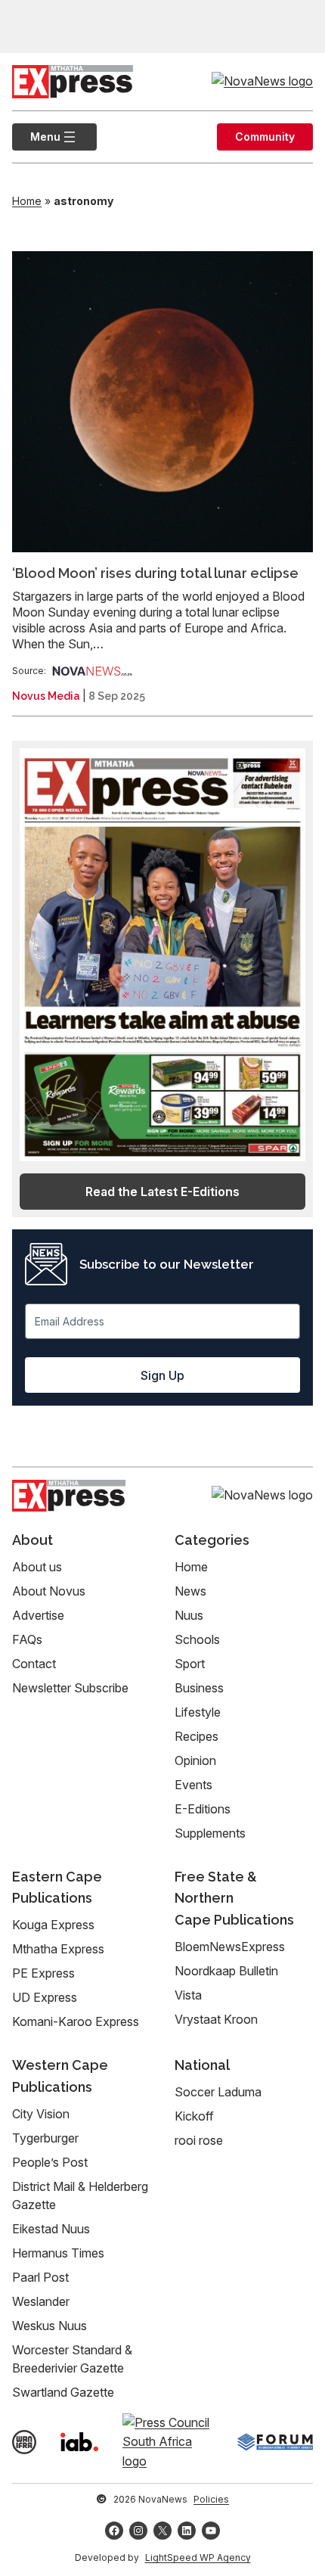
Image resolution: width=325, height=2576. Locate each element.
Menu (36, 137)
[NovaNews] (92, 671)
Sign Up (162, 1375)
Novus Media (46, 696)
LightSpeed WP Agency (198, 2557)
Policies (211, 2499)
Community (265, 137)
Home (27, 201)
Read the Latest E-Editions (162, 1192)
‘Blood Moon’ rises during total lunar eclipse (155, 573)
